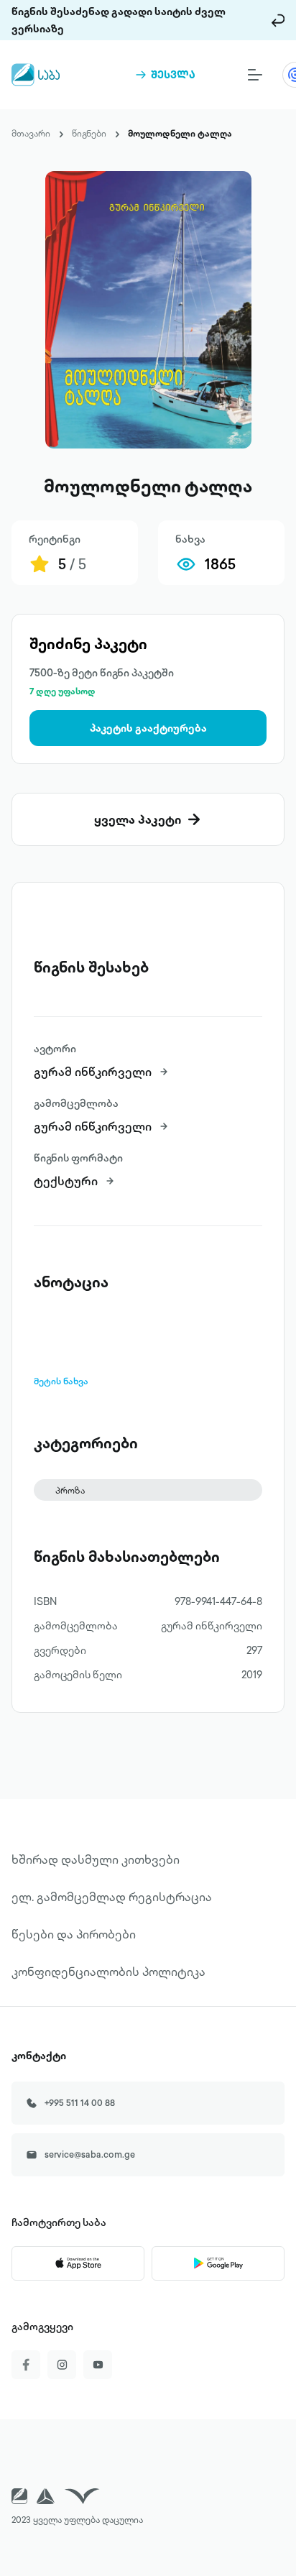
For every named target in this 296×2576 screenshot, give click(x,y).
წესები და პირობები (74, 1934)
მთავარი (31, 133)
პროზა (70, 1490)
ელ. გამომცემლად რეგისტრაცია (112, 1897)
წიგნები (89, 133)
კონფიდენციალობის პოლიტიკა (108, 1972)
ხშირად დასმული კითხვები (96, 1859)
